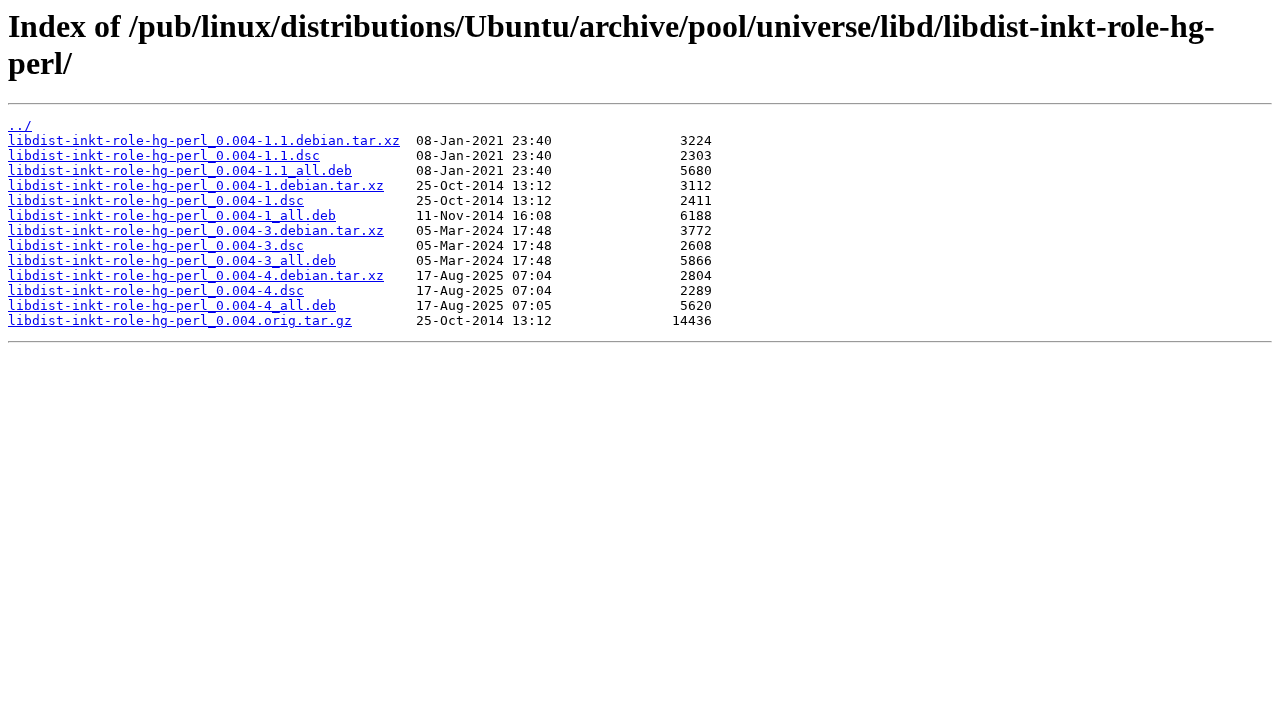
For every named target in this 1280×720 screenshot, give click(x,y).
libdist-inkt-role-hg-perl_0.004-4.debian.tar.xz (196, 275)
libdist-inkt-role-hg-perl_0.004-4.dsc (156, 290)
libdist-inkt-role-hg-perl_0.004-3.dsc (156, 245)
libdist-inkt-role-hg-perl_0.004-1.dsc (156, 200)
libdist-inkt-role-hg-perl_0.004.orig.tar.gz (180, 320)
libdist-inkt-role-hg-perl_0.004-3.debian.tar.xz (196, 230)
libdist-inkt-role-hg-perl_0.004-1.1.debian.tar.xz (204, 140)
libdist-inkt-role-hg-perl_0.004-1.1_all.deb (180, 170)
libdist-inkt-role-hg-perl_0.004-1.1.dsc (164, 155)
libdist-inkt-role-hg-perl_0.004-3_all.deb (172, 260)
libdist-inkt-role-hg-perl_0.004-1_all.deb (172, 215)
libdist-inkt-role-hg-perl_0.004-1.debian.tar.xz (196, 185)
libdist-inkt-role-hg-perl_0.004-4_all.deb (172, 305)
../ (20, 125)
